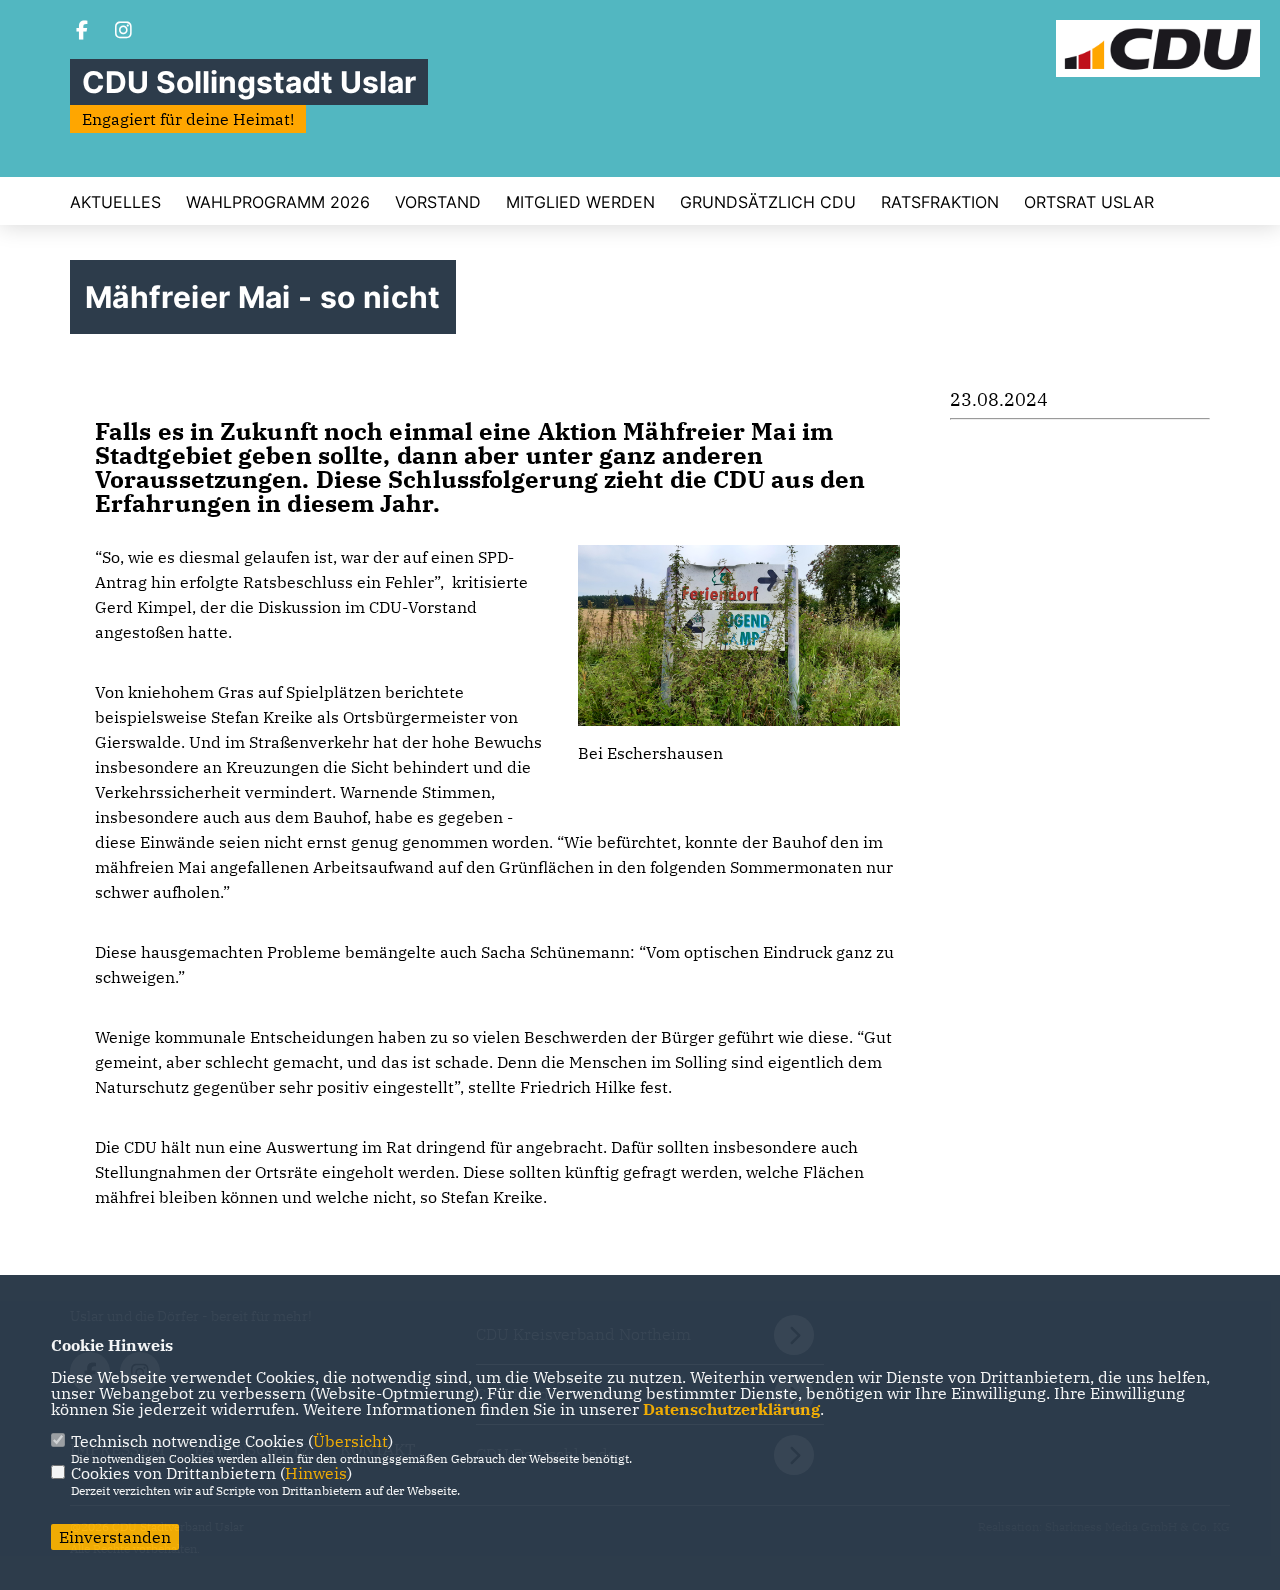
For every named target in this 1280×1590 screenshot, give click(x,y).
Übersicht (350, 1441)
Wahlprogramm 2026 (278, 202)
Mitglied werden (580, 202)
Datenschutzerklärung (731, 1409)
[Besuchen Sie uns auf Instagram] (124, 32)
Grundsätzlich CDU (768, 202)
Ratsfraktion (940, 202)
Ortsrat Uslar (1089, 202)
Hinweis (316, 1473)
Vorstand (438, 202)
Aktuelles (115, 202)
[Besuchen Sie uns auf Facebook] (82, 32)
